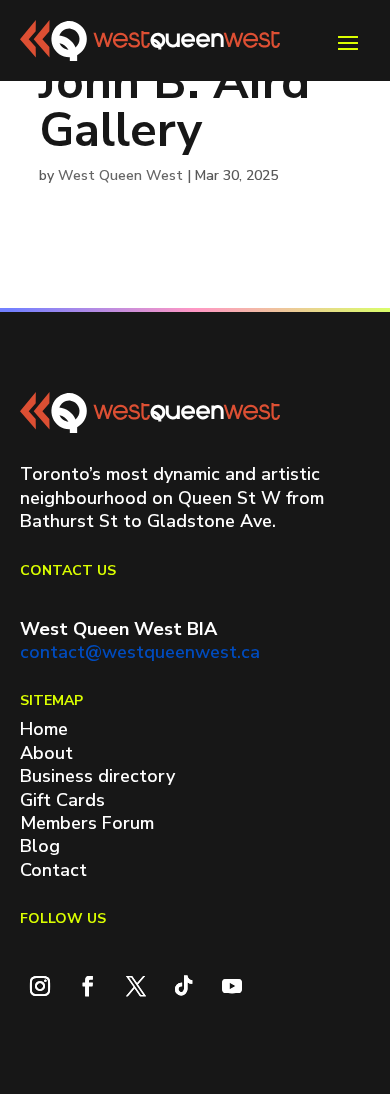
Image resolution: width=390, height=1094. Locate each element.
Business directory (97, 776)
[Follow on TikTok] (184, 986)
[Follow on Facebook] (88, 986)
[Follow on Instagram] (40, 986)
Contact (53, 870)
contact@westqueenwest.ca (140, 652)
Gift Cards (62, 800)
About (46, 753)
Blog (40, 846)
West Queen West (120, 175)
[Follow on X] (136, 986)
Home (44, 729)
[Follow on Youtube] (232, 986)
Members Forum (87, 823)
